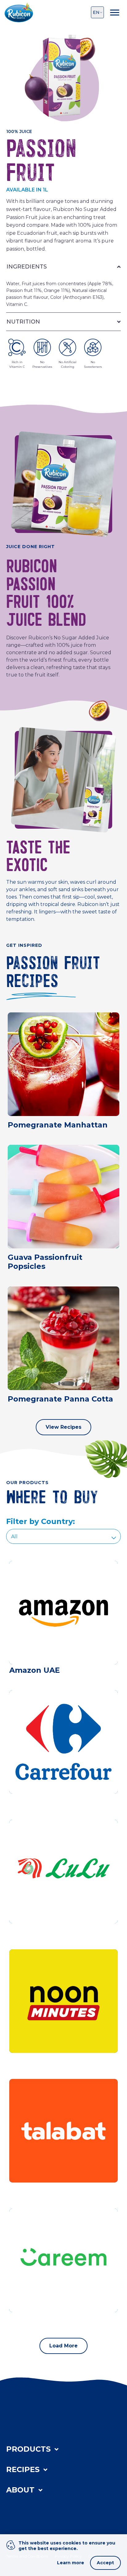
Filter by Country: (41, 1521)
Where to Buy (35, 2512)
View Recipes (63, 1427)
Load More (63, 2346)
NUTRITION (23, 322)
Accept (105, 2563)
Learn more (71, 2563)
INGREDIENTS (27, 267)
